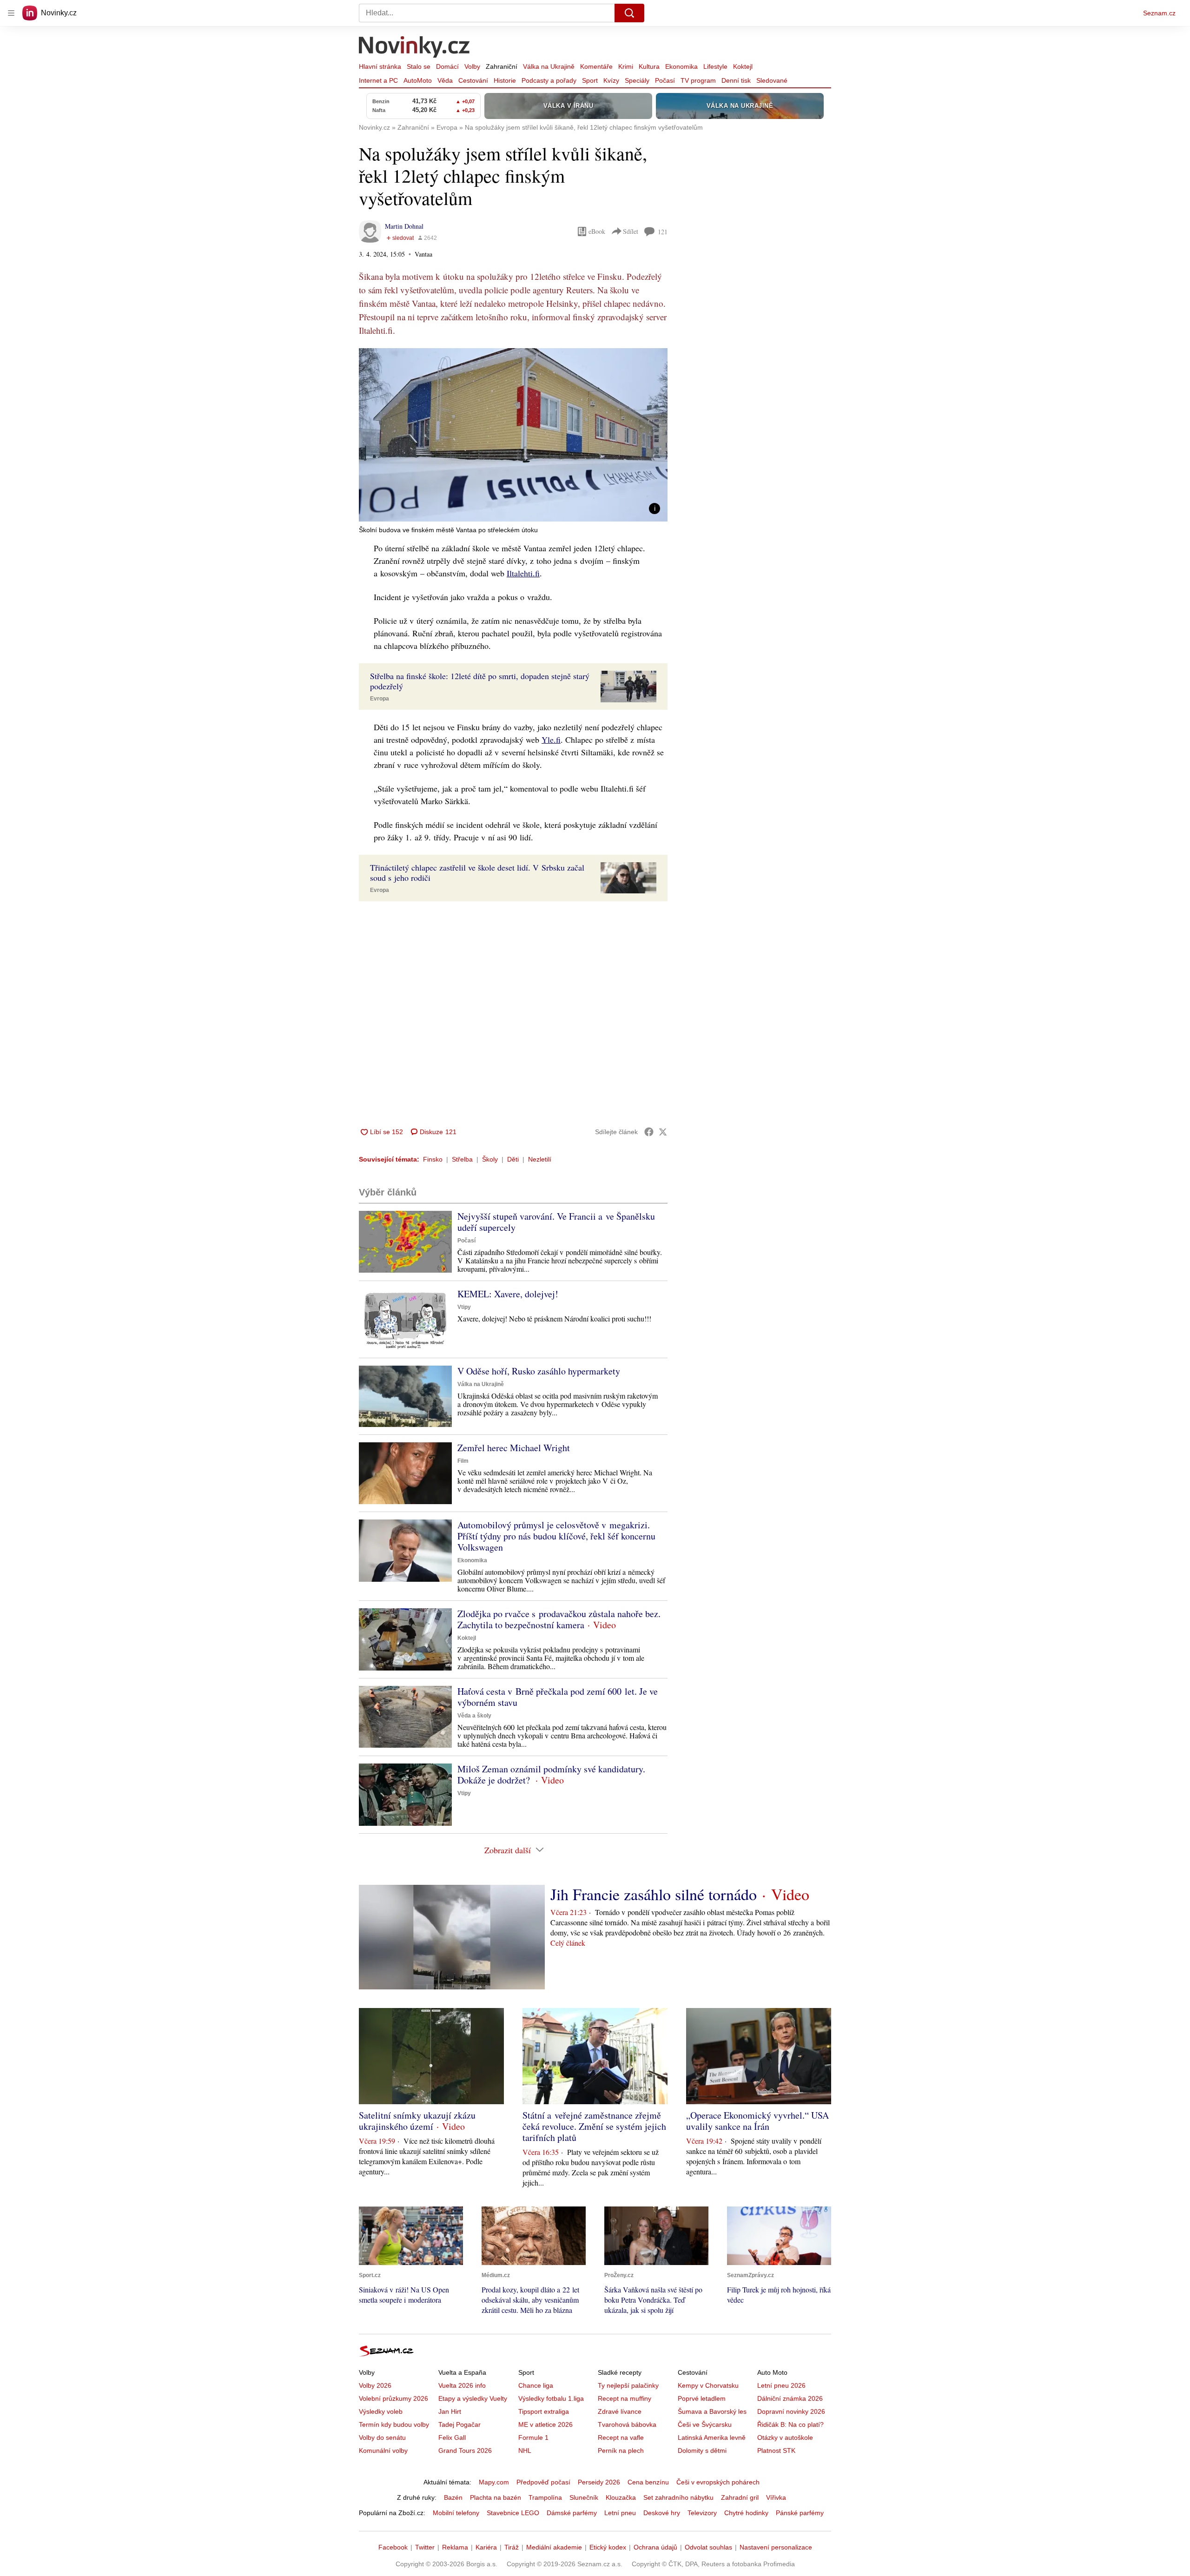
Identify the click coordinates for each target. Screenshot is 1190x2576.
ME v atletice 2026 (545, 2424)
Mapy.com (494, 2482)
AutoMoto (418, 80)
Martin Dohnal (404, 226)
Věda (445, 80)
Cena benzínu (648, 2482)
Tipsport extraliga (544, 2411)
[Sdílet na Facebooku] (649, 1132)
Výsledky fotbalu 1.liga (551, 2398)
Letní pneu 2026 (781, 2385)
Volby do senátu (382, 2437)
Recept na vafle (621, 2437)
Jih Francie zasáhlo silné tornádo (654, 1894)
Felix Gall (452, 2437)
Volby (472, 66)
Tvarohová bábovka (627, 2424)
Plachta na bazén (496, 2497)
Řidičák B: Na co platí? (790, 2424)
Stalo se (419, 66)
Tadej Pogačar (459, 2424)
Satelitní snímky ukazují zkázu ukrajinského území (417, 2121)
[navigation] (11, 13)
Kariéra (486, 2547)
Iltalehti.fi (523, 573)
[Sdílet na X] (663, 1132)
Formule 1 (533, 2437)
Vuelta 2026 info (462, 2385)
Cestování (473, 80)
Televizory (702, 2513)
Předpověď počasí (543, 2482)
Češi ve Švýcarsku (705, 2424)
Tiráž (512, 2547)
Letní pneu (620, 2513)
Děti (513, 1159)
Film (463, 1461)
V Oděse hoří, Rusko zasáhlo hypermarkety (539, 1371)
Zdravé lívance (620, 2411)
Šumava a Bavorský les (712, 2411)
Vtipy (464, 1307)
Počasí (665, 80)
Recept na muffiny (625, 2398)
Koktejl (743, 66)
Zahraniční (502, 66)
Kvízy (611, 80)
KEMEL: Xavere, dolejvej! (508, 1294)
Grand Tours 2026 (465, 2451)
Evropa (380, 699)
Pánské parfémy (800, 2513)
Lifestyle (715, 66)
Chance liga (536, 2385)
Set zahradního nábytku (678, 2497)
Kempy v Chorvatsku (708, 2385)
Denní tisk (736, 80)
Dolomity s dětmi (702, 2451)
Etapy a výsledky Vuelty (473, 2398)
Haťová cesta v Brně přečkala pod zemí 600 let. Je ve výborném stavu (558, 1697)
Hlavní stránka (380, 66)
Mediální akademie (554, 2547)
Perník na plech (621, 2451)
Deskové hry (662, 2513)
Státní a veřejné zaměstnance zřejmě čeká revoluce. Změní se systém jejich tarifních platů (594, 2126)
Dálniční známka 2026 (790, 2398)
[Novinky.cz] (415, 48)
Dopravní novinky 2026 (791, 2411)
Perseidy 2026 (599, 2482)
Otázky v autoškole (785, 2437)
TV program (698, 80)
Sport (590, 80)
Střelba (462, 1159)
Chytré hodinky (746, 2513)
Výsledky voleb (381, 2411)
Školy (490, 1159)
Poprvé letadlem (702, 2398)
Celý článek (568, 1943)
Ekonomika (681, 66)
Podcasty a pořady (549, 80)
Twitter (425, 2547)
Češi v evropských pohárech (718, 2482)
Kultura (649, 66)
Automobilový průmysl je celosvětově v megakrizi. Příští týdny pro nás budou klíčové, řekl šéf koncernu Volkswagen (556, 1536)
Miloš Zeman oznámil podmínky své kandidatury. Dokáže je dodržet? (551, 1774)
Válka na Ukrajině (549, 66)
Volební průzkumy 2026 (393, 2398)
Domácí (447, 66)
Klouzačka (621, 2497)
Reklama (455, 2547)
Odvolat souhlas (708, 2547)
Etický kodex (608, 2547)
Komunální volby (383, 2451)
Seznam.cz (1159, 13)
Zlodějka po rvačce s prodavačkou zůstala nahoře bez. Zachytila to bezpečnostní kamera (559, 1619)
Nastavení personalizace (776, 2547)
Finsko (433, 1159)
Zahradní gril (740, 2497)
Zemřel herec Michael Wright (514, 1448)
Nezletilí (540, 1159)
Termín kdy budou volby (394, 2424)
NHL (525, 2451)
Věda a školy (474, 1716)
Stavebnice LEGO (513, 2513)
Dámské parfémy (572, 2513)
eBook (597, 231)
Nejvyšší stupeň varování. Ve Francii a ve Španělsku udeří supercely (556, 1222)
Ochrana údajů (655, 2547)
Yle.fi (551, 740)
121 (663, 232)
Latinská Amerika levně (712, 2437)
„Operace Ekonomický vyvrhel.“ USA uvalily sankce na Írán (757, 2121)
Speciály (637, 80)
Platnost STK (776, 2451)
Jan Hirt (450, 2411)
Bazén (453, 2497)
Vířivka (776, 2497)
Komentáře (596, 66)
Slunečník (584, 2497)
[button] (513, 435)
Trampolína (545, 2497)
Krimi (626, 66)
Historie (505, 80)
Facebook (393, 2547)
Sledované (772, 80)
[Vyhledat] (629, 13)
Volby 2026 (375, 2385)
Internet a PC (378, 80)
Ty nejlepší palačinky (628, 2385)
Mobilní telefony (456, 2513)
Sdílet (631, 231)
